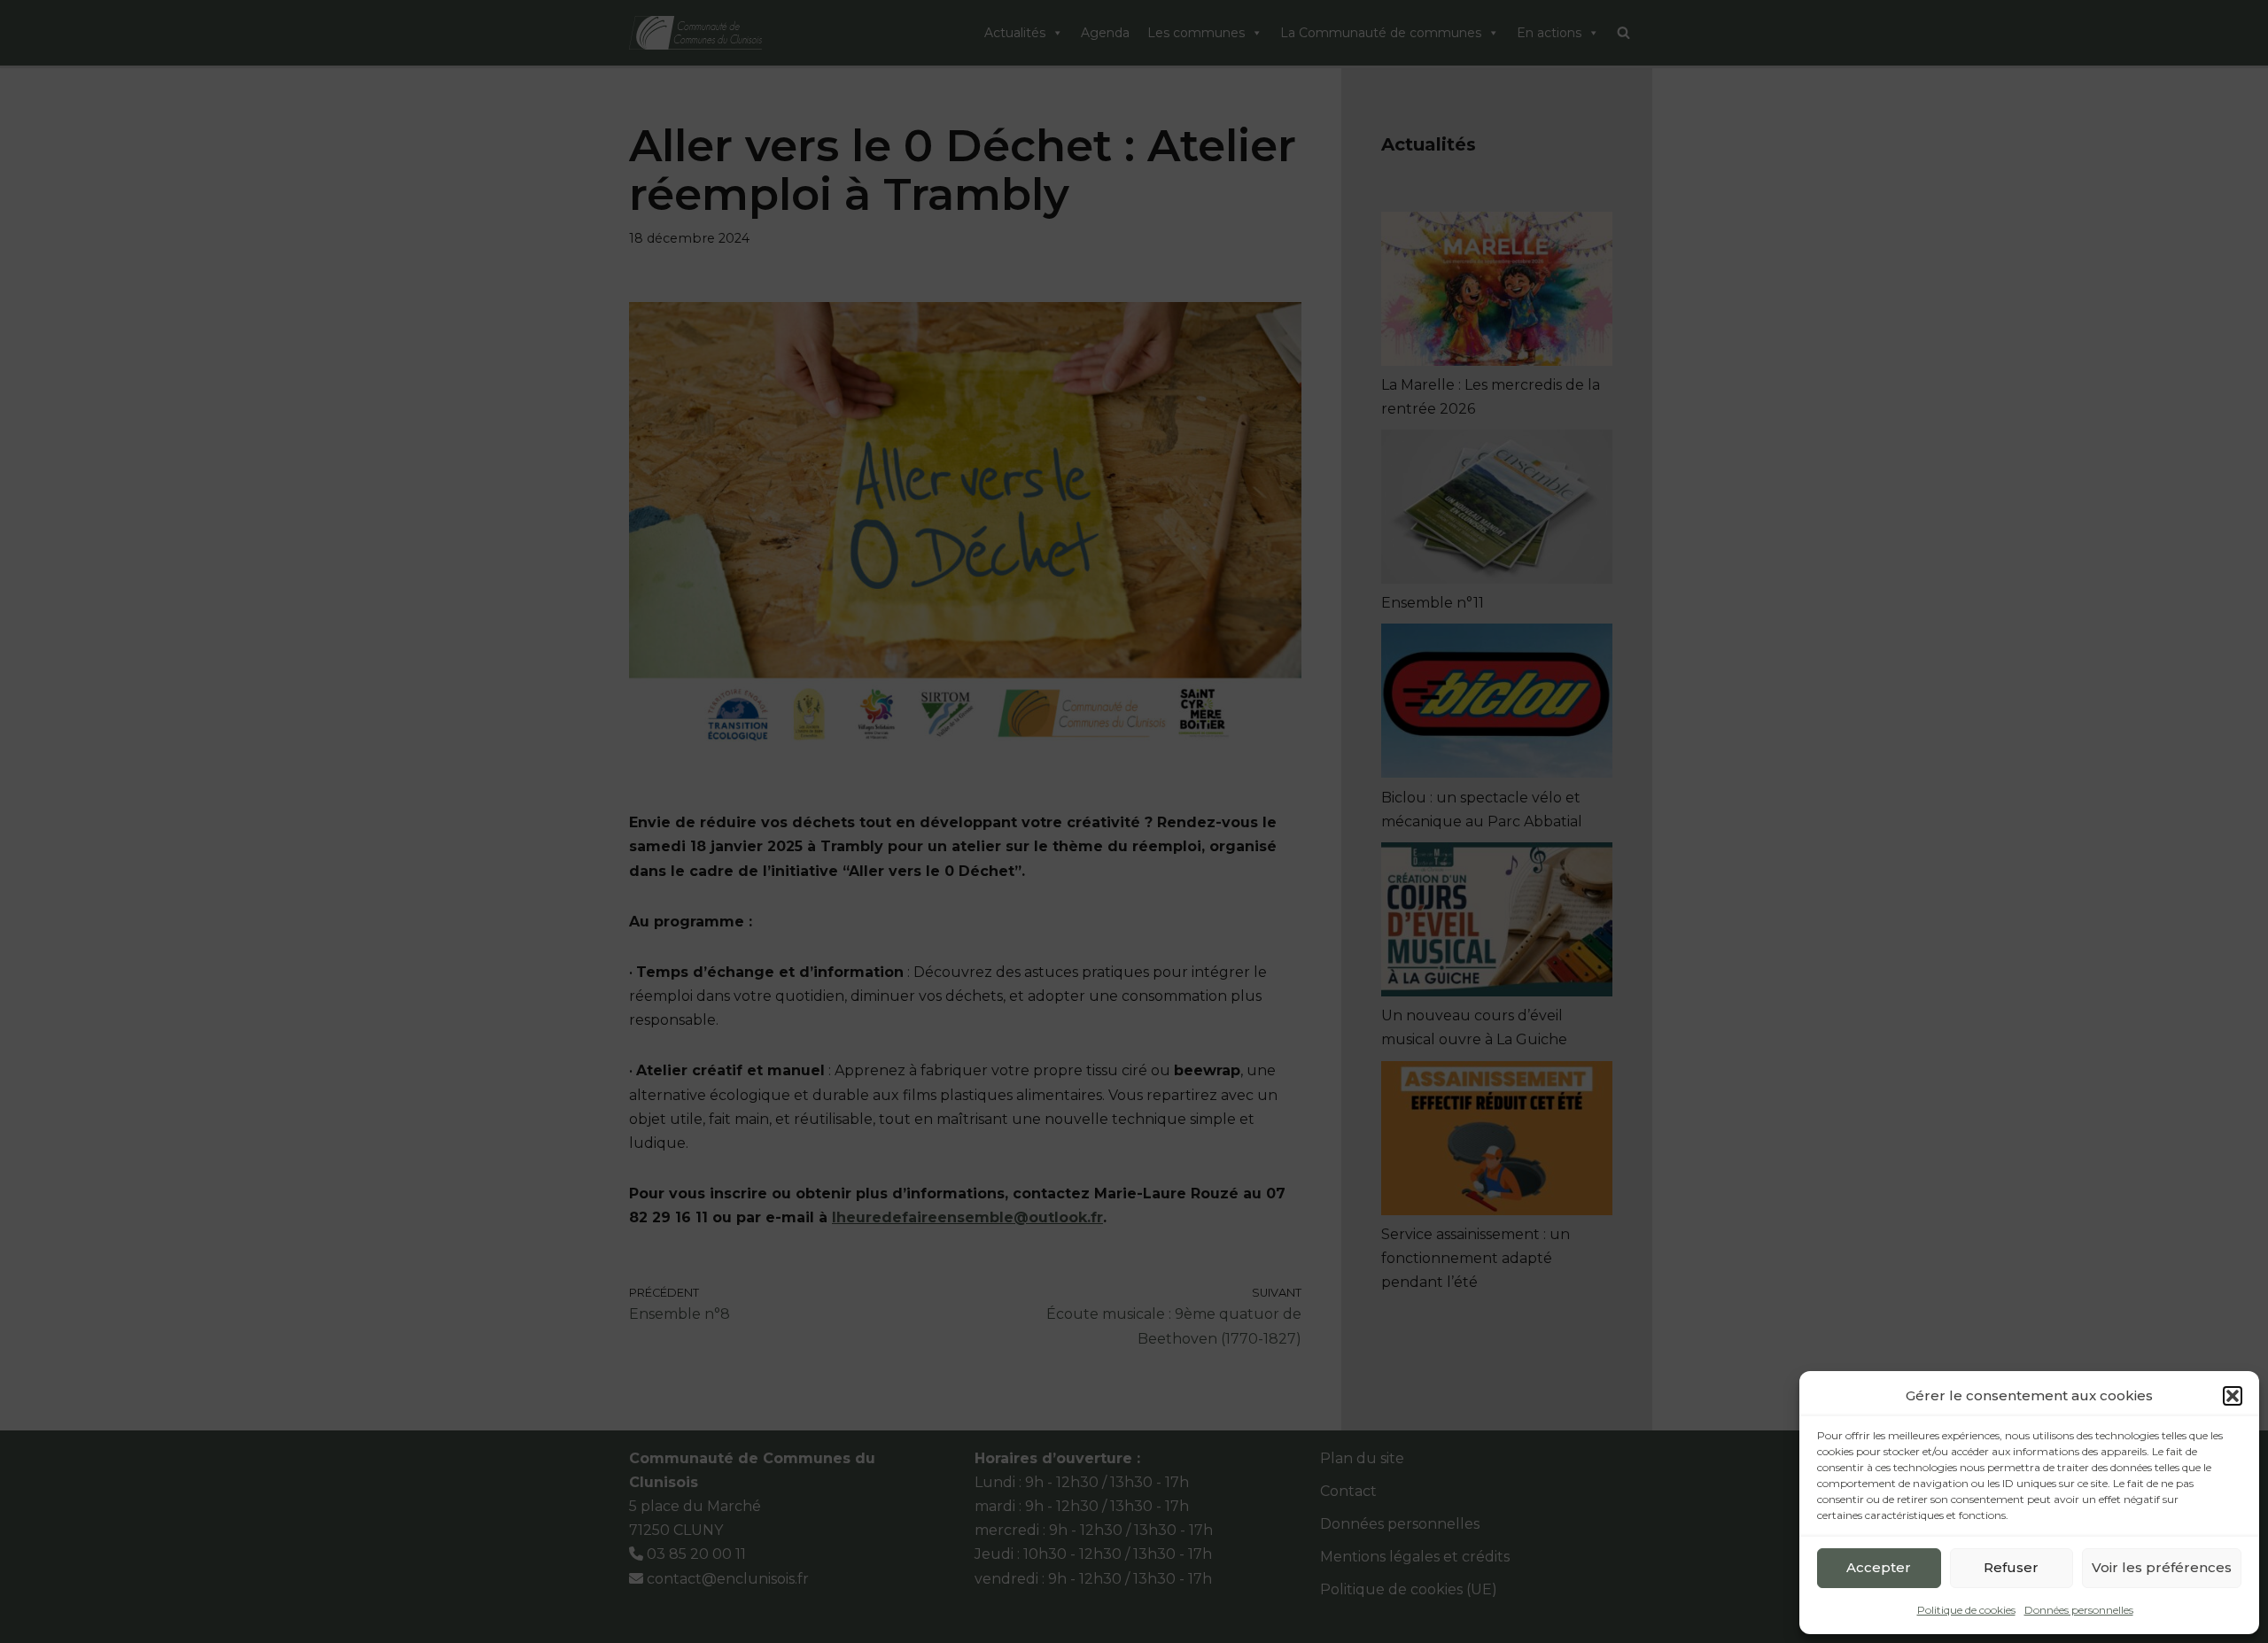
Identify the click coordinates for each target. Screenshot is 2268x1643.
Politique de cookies (1966, 1610)
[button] (2233, 1396)
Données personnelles (2079, 1610)
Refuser (2011, 1567)
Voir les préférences (2162, 1567)
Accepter (1879, 1567)
